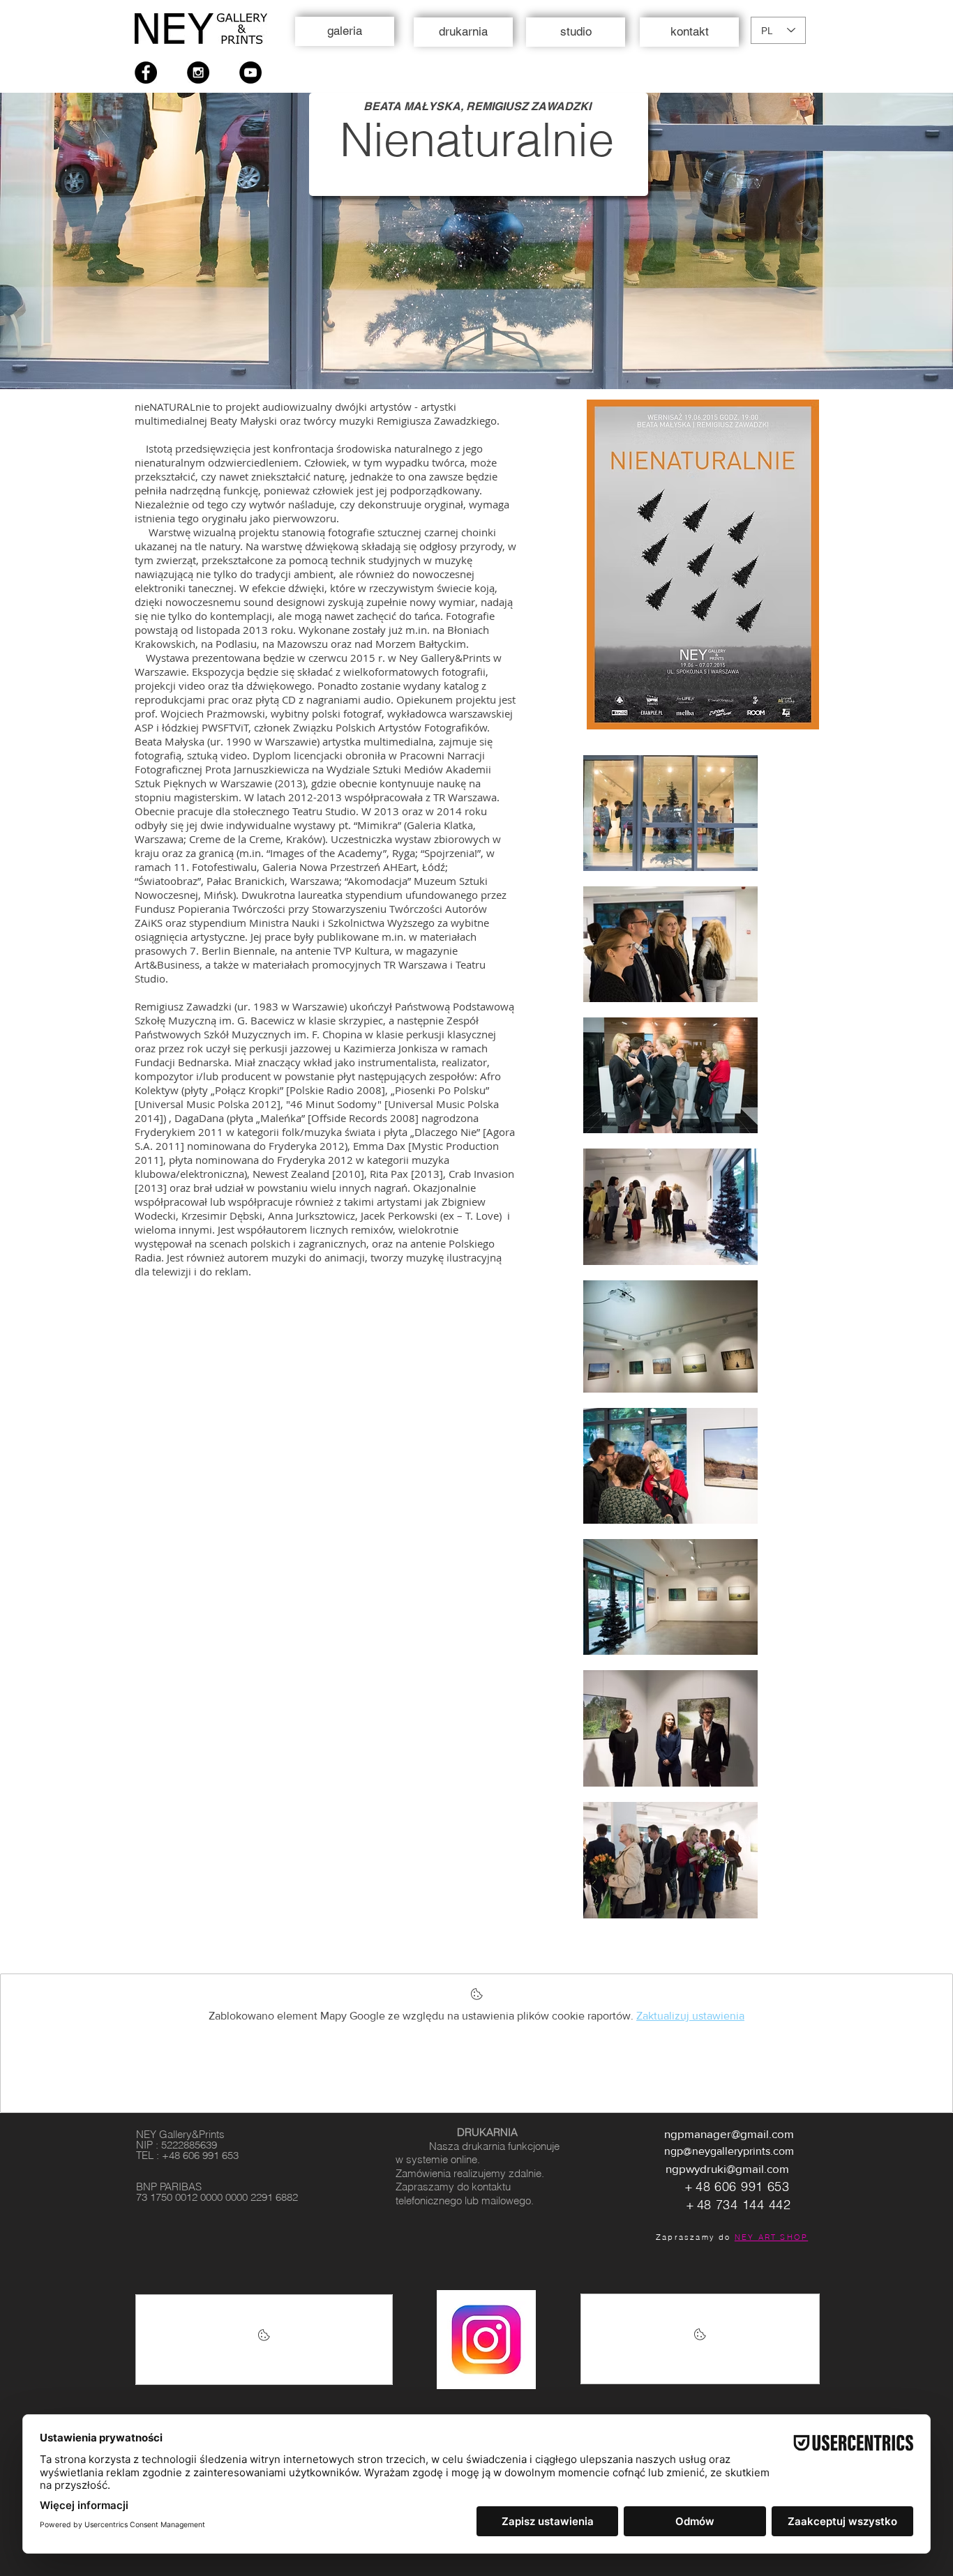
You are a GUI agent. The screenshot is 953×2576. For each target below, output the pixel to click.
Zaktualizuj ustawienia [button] (690, 2016)
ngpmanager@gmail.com (729, 2134)
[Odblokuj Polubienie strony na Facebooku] (264, 2340)
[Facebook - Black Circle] (146, 73)
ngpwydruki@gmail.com (727, 2168)
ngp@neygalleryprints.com (729, 2151)
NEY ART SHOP (771, 2237)
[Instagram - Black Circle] (198, 73)
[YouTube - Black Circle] (250, 73)
